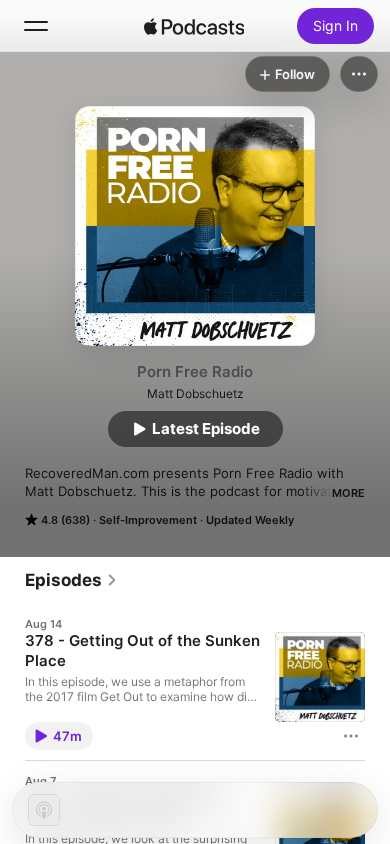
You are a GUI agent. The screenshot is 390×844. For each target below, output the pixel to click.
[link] (71, 580)
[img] (194, 26)
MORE (348, 493)
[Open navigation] (36, 26)
